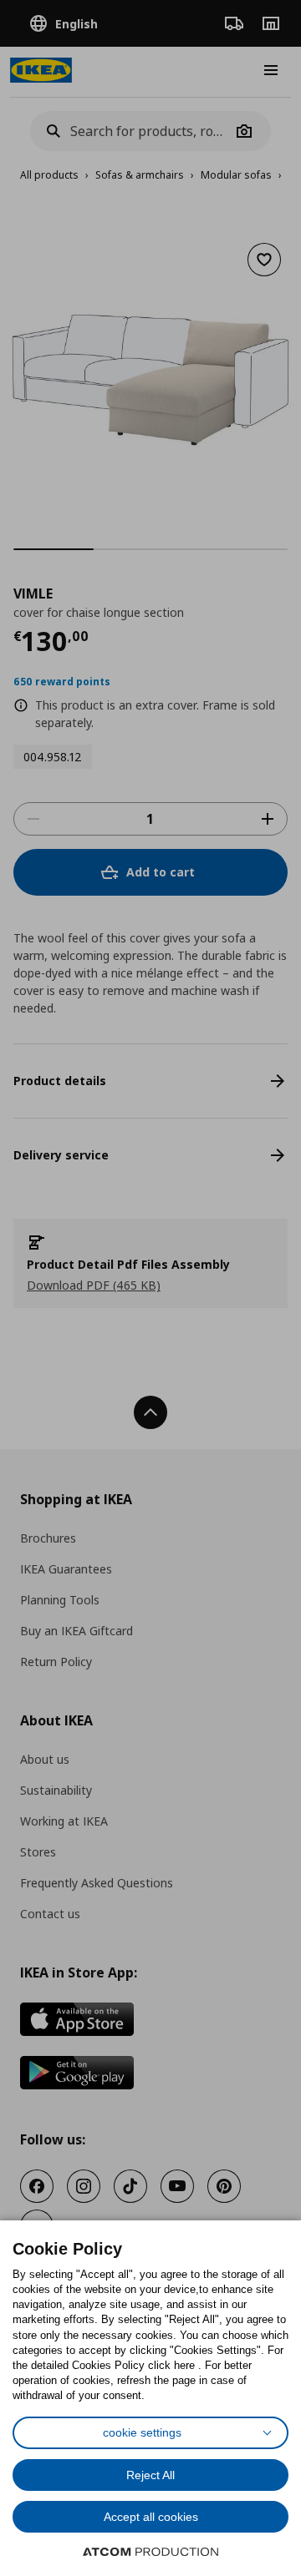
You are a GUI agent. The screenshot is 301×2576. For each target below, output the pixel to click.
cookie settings (142, 2432)
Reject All (150, 2475)
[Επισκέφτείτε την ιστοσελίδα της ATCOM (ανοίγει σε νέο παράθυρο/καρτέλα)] (150, 2552)
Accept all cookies (151, 2517)
